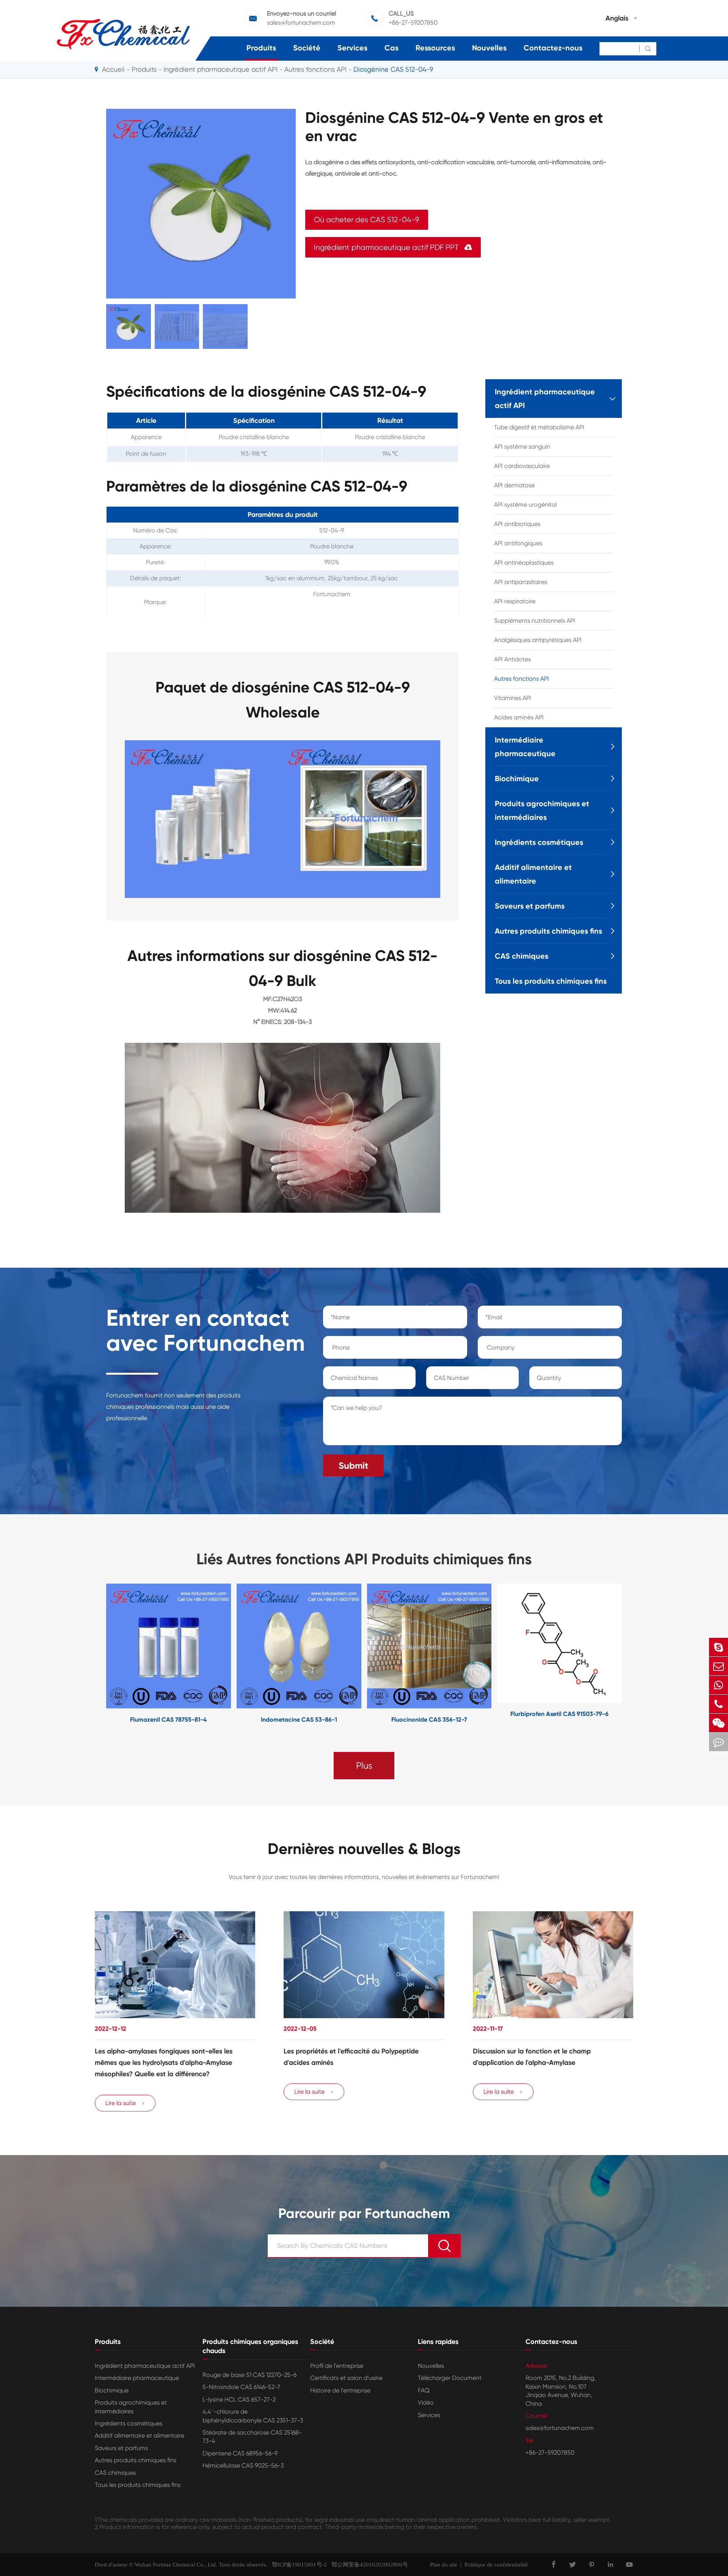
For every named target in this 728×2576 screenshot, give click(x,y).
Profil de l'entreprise (337, 2366)
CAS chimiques (522, 956)
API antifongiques (518, 543)
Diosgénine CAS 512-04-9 (393, 69)
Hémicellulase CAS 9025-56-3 (243, 2465)
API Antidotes (512, 659)
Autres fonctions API (315, 69)
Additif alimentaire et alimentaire (533, 874)
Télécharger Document (450, 2378)
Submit (353, 1465)
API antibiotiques (517, 524)
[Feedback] (719, 1742)
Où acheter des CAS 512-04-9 (367, 220)
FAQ (424, 2390)
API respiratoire (515, 601)
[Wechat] (719, 1723)
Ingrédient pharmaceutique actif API (220, 69)
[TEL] (719, 1704)
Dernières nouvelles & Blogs (364, 1849)
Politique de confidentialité (496, 2565)
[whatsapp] (719, 1685)
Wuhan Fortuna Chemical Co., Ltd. (176, 2565)
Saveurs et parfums (530, 906)
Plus (364, 1766)
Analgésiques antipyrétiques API (538, 640)
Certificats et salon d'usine (346, 2378)
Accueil (113, 69)
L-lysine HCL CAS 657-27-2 (239, 2399)
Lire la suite (125, 2103)
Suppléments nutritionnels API (535, 621)
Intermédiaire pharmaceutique (525, 747)
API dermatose (514, 485)
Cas (391, 48)
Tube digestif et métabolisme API (539, 427)
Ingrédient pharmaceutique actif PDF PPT (393, 247)
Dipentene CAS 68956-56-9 (240, 2453)
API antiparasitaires (521, 582)
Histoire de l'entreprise (340, 2390)
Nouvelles (489, 48)
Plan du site (444, 2565)
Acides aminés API (519, 717)
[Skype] (719, 1647)
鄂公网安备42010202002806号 (367, 2565)
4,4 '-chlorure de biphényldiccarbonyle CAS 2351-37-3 (253, 2416)
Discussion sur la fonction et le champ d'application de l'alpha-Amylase (532, 2057)
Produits (261, 48)
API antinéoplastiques (524, 563)
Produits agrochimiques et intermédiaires (542, 810)
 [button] (83, 1654)
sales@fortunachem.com (301, 23)
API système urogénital (525, 505)
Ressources (435, 48)
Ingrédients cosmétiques (539, 842)
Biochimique (517, 779)
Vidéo (426, 2403)
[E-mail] (719, 1666)
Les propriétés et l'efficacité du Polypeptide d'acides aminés (351, 2057)
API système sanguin (522, 447)
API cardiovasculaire (522, 466)
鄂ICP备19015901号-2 (297, 2565)
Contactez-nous (553, 48)
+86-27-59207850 (413, 23)
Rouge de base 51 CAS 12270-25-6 (249, 2375)
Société (307, 48)
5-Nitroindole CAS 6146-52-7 (241, 2387)
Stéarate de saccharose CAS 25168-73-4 (252, 2437)
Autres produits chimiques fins (548, 931)
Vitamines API (513, 698)
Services (352, 48)
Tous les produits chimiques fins (551, 981)
